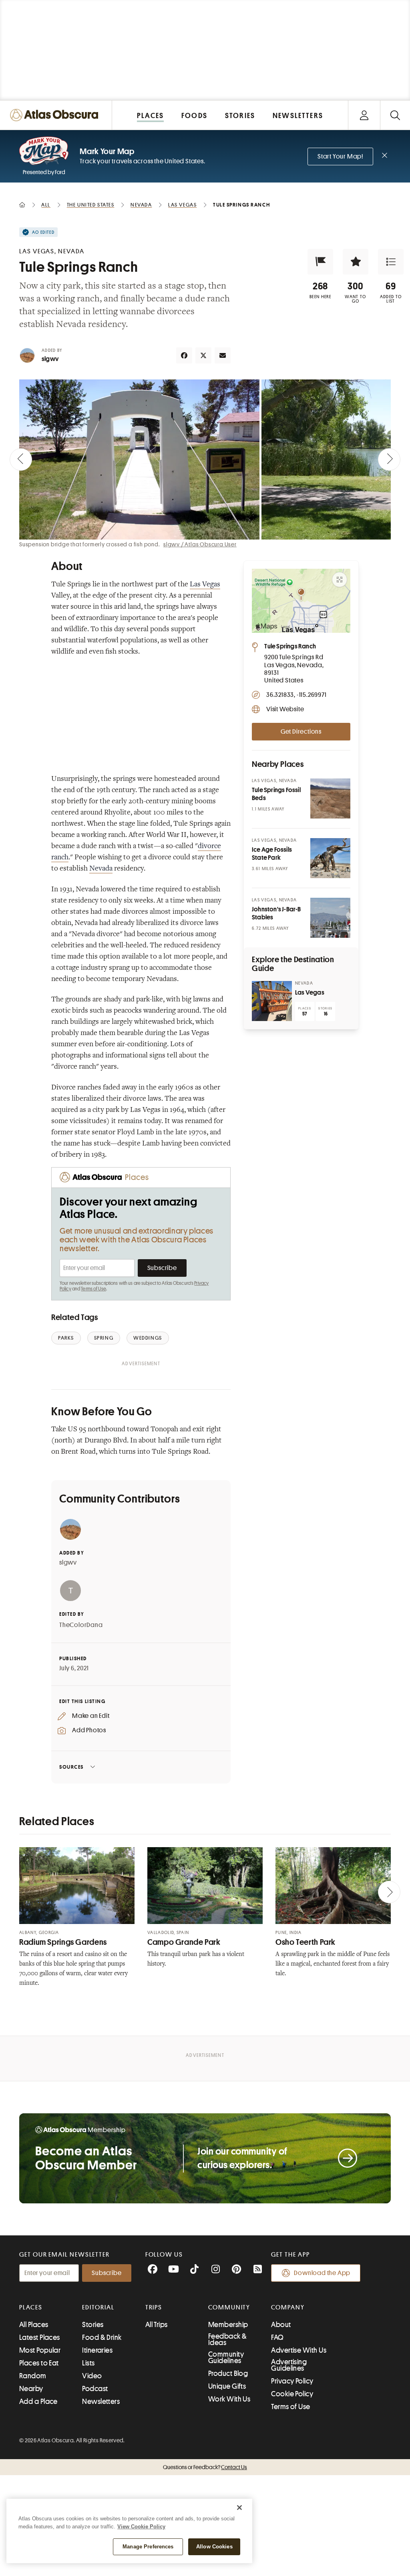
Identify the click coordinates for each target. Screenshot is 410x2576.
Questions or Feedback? (205, 2467)
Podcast (95, 2389)
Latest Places (40, 2337)
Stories (93, 2325)
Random (33, 2376)
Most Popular (40, 2350)
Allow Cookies (214, 2547)
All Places (34, 2325)
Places (31, 2307)
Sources (71, 1767)
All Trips (157, 2325)
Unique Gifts (227, 2386)
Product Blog (228, 2373)
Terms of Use (93, 1289)
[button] (320, 262)
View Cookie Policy (141, 2527)
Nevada (101, 869)
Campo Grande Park (184, 1942)
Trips (154, 2307)
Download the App (322, 2273)
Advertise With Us (299, 2350)
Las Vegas (205, 585)
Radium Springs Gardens (63, 1942)
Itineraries (97, 2350)
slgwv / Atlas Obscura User (200, 544)
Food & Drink (102, 2337)
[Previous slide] (21, 459)
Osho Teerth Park (305, 1942)
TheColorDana (81, 1625)
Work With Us (229, 2399)
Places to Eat (39, 2363)
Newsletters (101, 2401)
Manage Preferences (148, 2547)
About (281, 2325)
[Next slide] (389, 459)
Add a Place (38, 2401)
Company (288, 2307)
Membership (228, 2325)
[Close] (239, 2508)
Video (92, 2376)
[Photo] (330, 798)
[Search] (395, 115)
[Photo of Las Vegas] (272, 1001)
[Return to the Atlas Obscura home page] (56, 115)
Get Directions (301, 732)
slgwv (50, 359)
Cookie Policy (292, 2394)
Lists (88, 2363)
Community (229, 2307)
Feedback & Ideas (228, 2339)
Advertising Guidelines (289, 2365)
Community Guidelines (226, 2357)
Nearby (31, 2389)
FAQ (277, 2337)
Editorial (98, 2307)
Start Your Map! (340, 156)
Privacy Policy (292, 2381)
